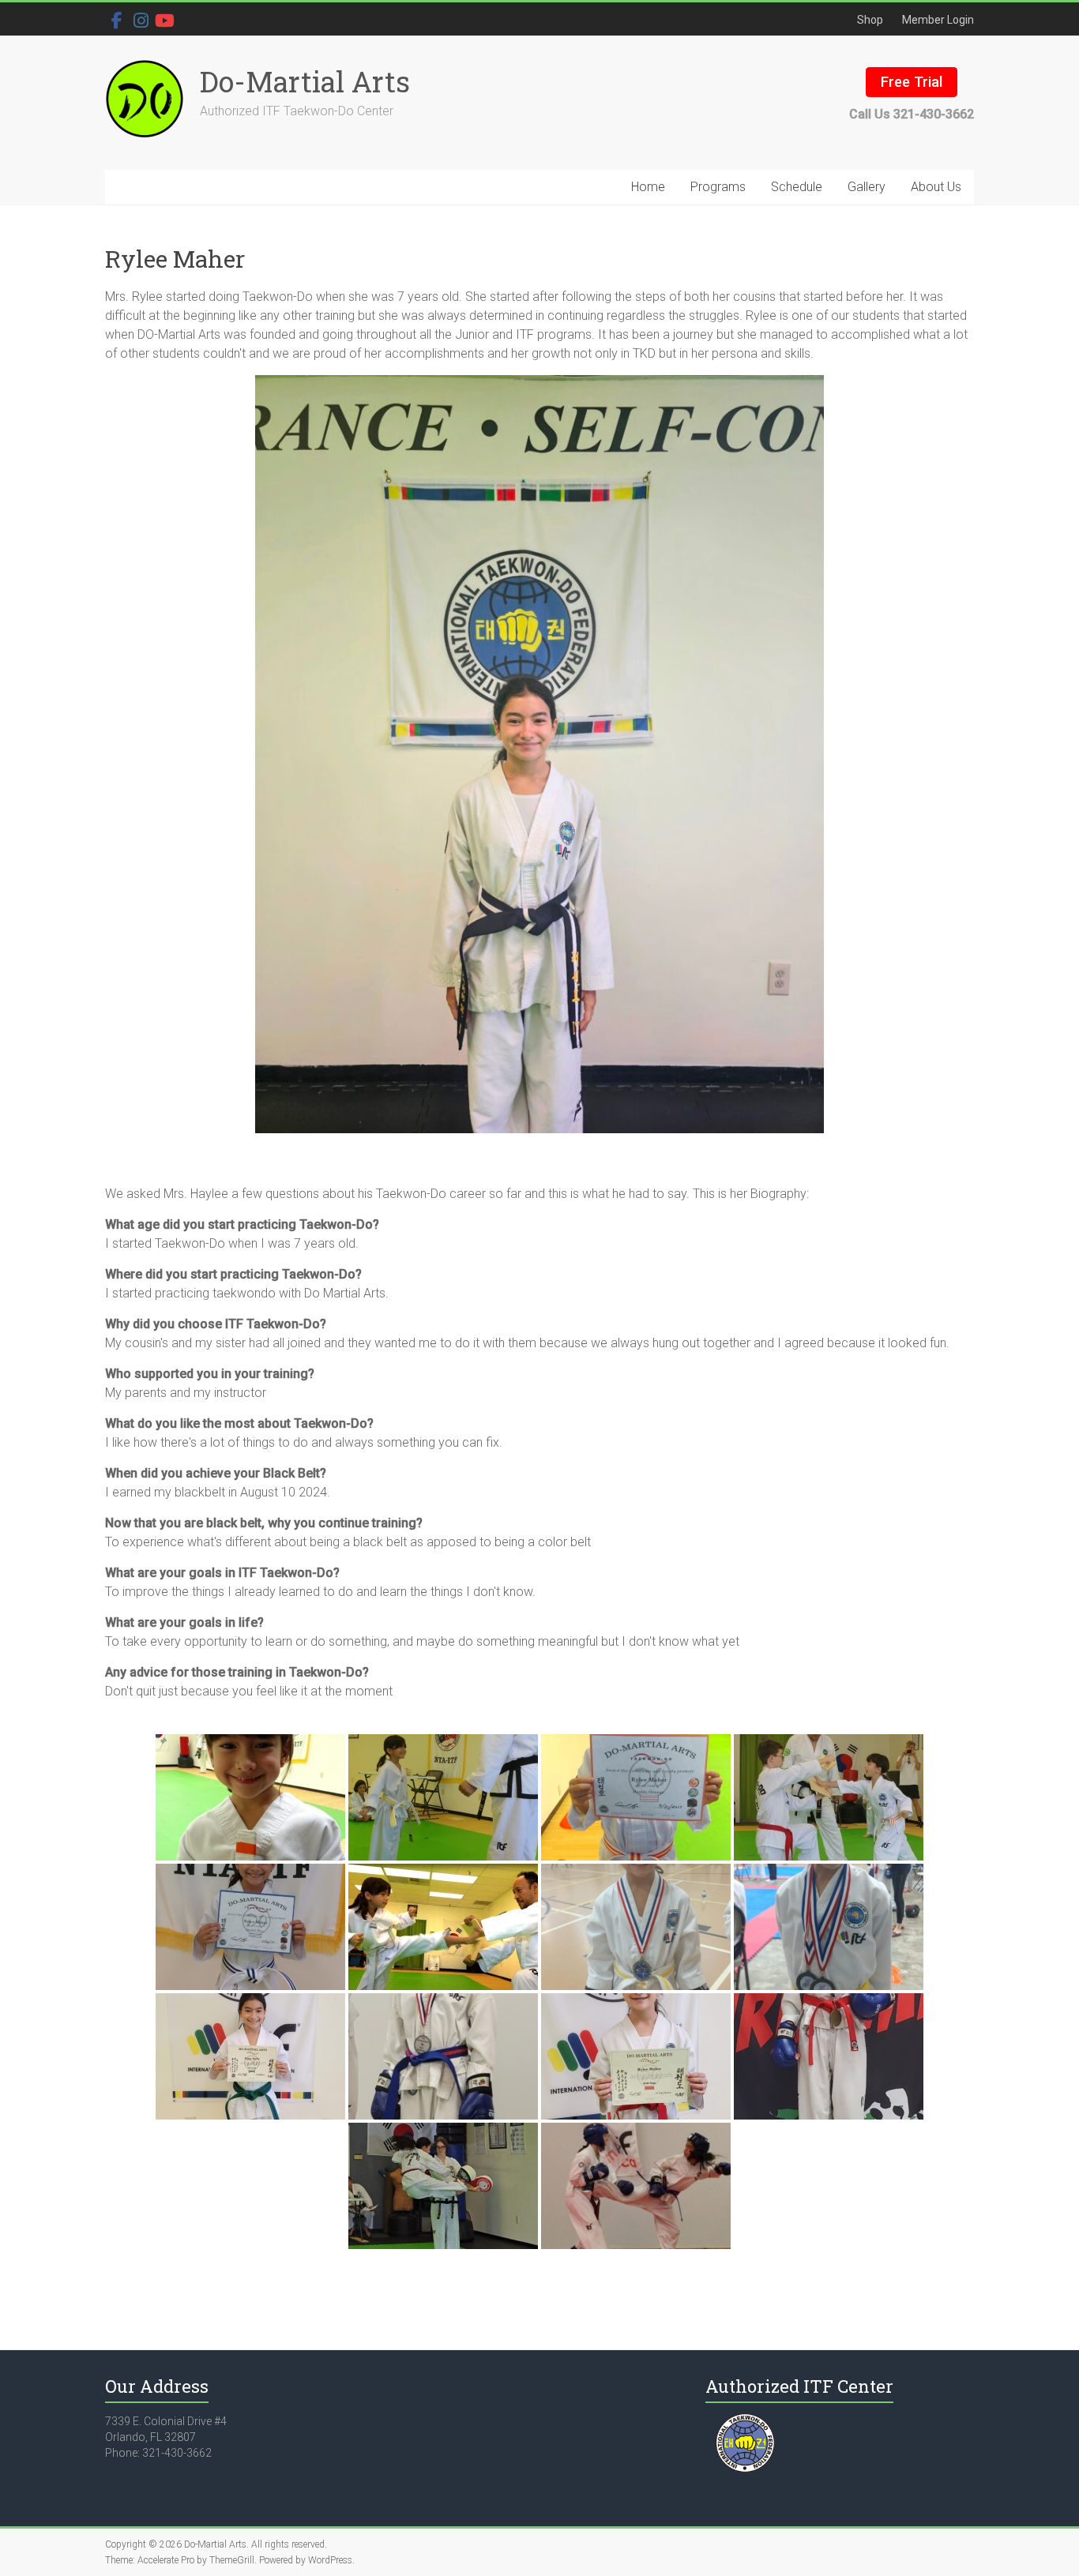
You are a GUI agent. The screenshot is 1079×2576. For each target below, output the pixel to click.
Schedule (797, 187)
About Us (936, 187)
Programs (718, 187)
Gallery (867, 187)
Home (648, 187)
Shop (870, 20)
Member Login (938, 20)
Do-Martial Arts (305, 81)
